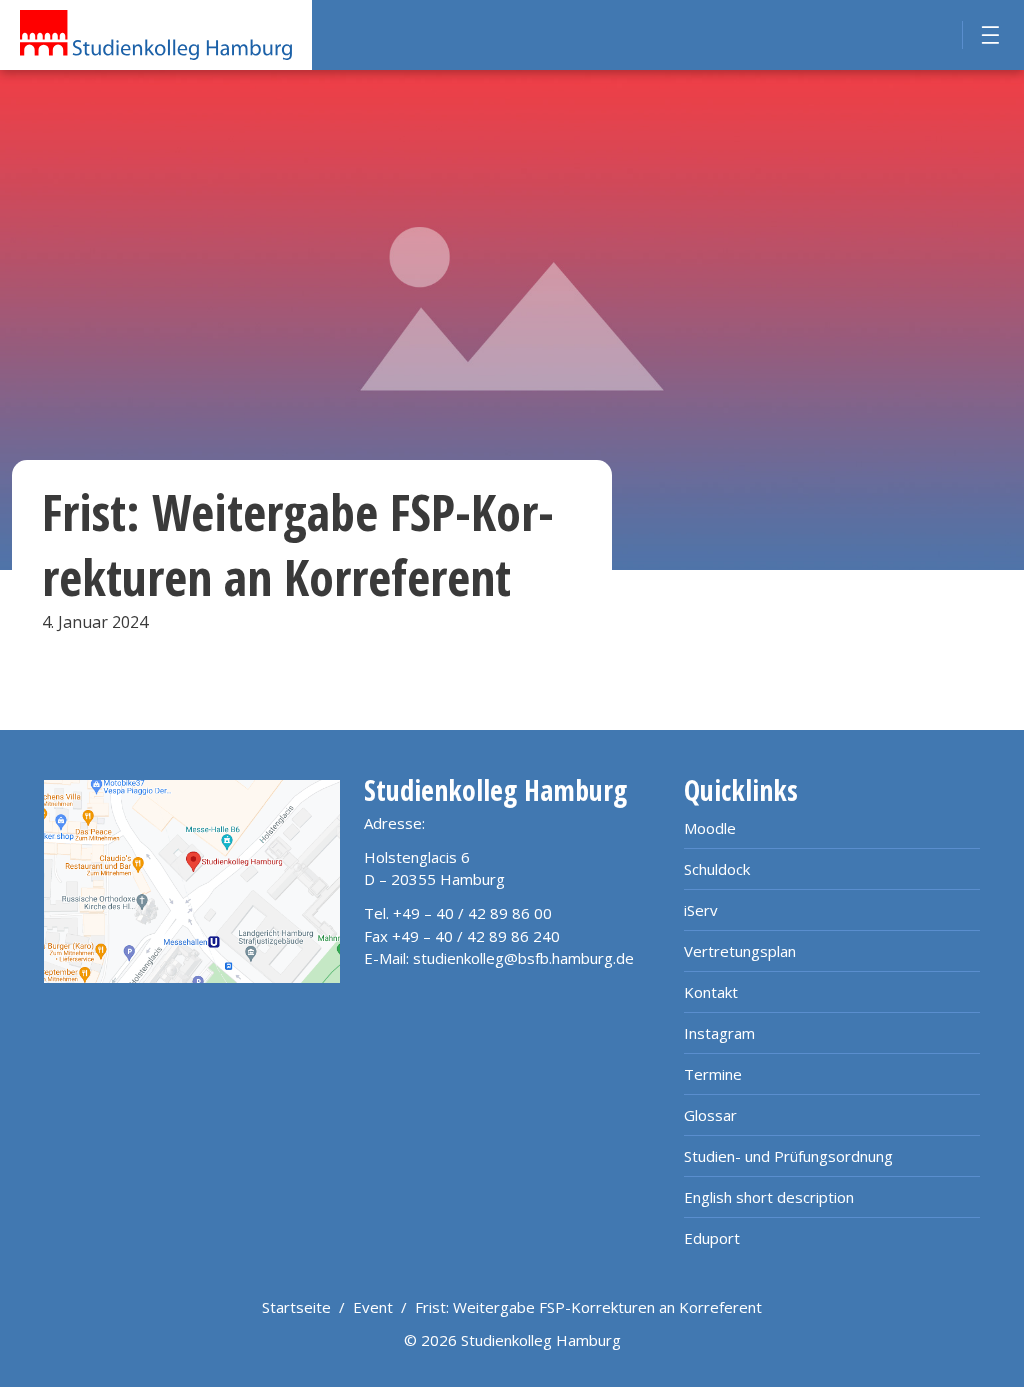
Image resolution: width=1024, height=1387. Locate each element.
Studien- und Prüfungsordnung (788, 1156)
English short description (769, 1197)
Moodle (710, 828)
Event (373, 1307)
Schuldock (717, 869)
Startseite (296, 1307)
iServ (701, 910)
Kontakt (711, 992)
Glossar (710, 1115)
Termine (713, 1074)
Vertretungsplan (740, 951)
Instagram (719, 1033)
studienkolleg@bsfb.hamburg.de (523, 958)
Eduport (712, 1238)
